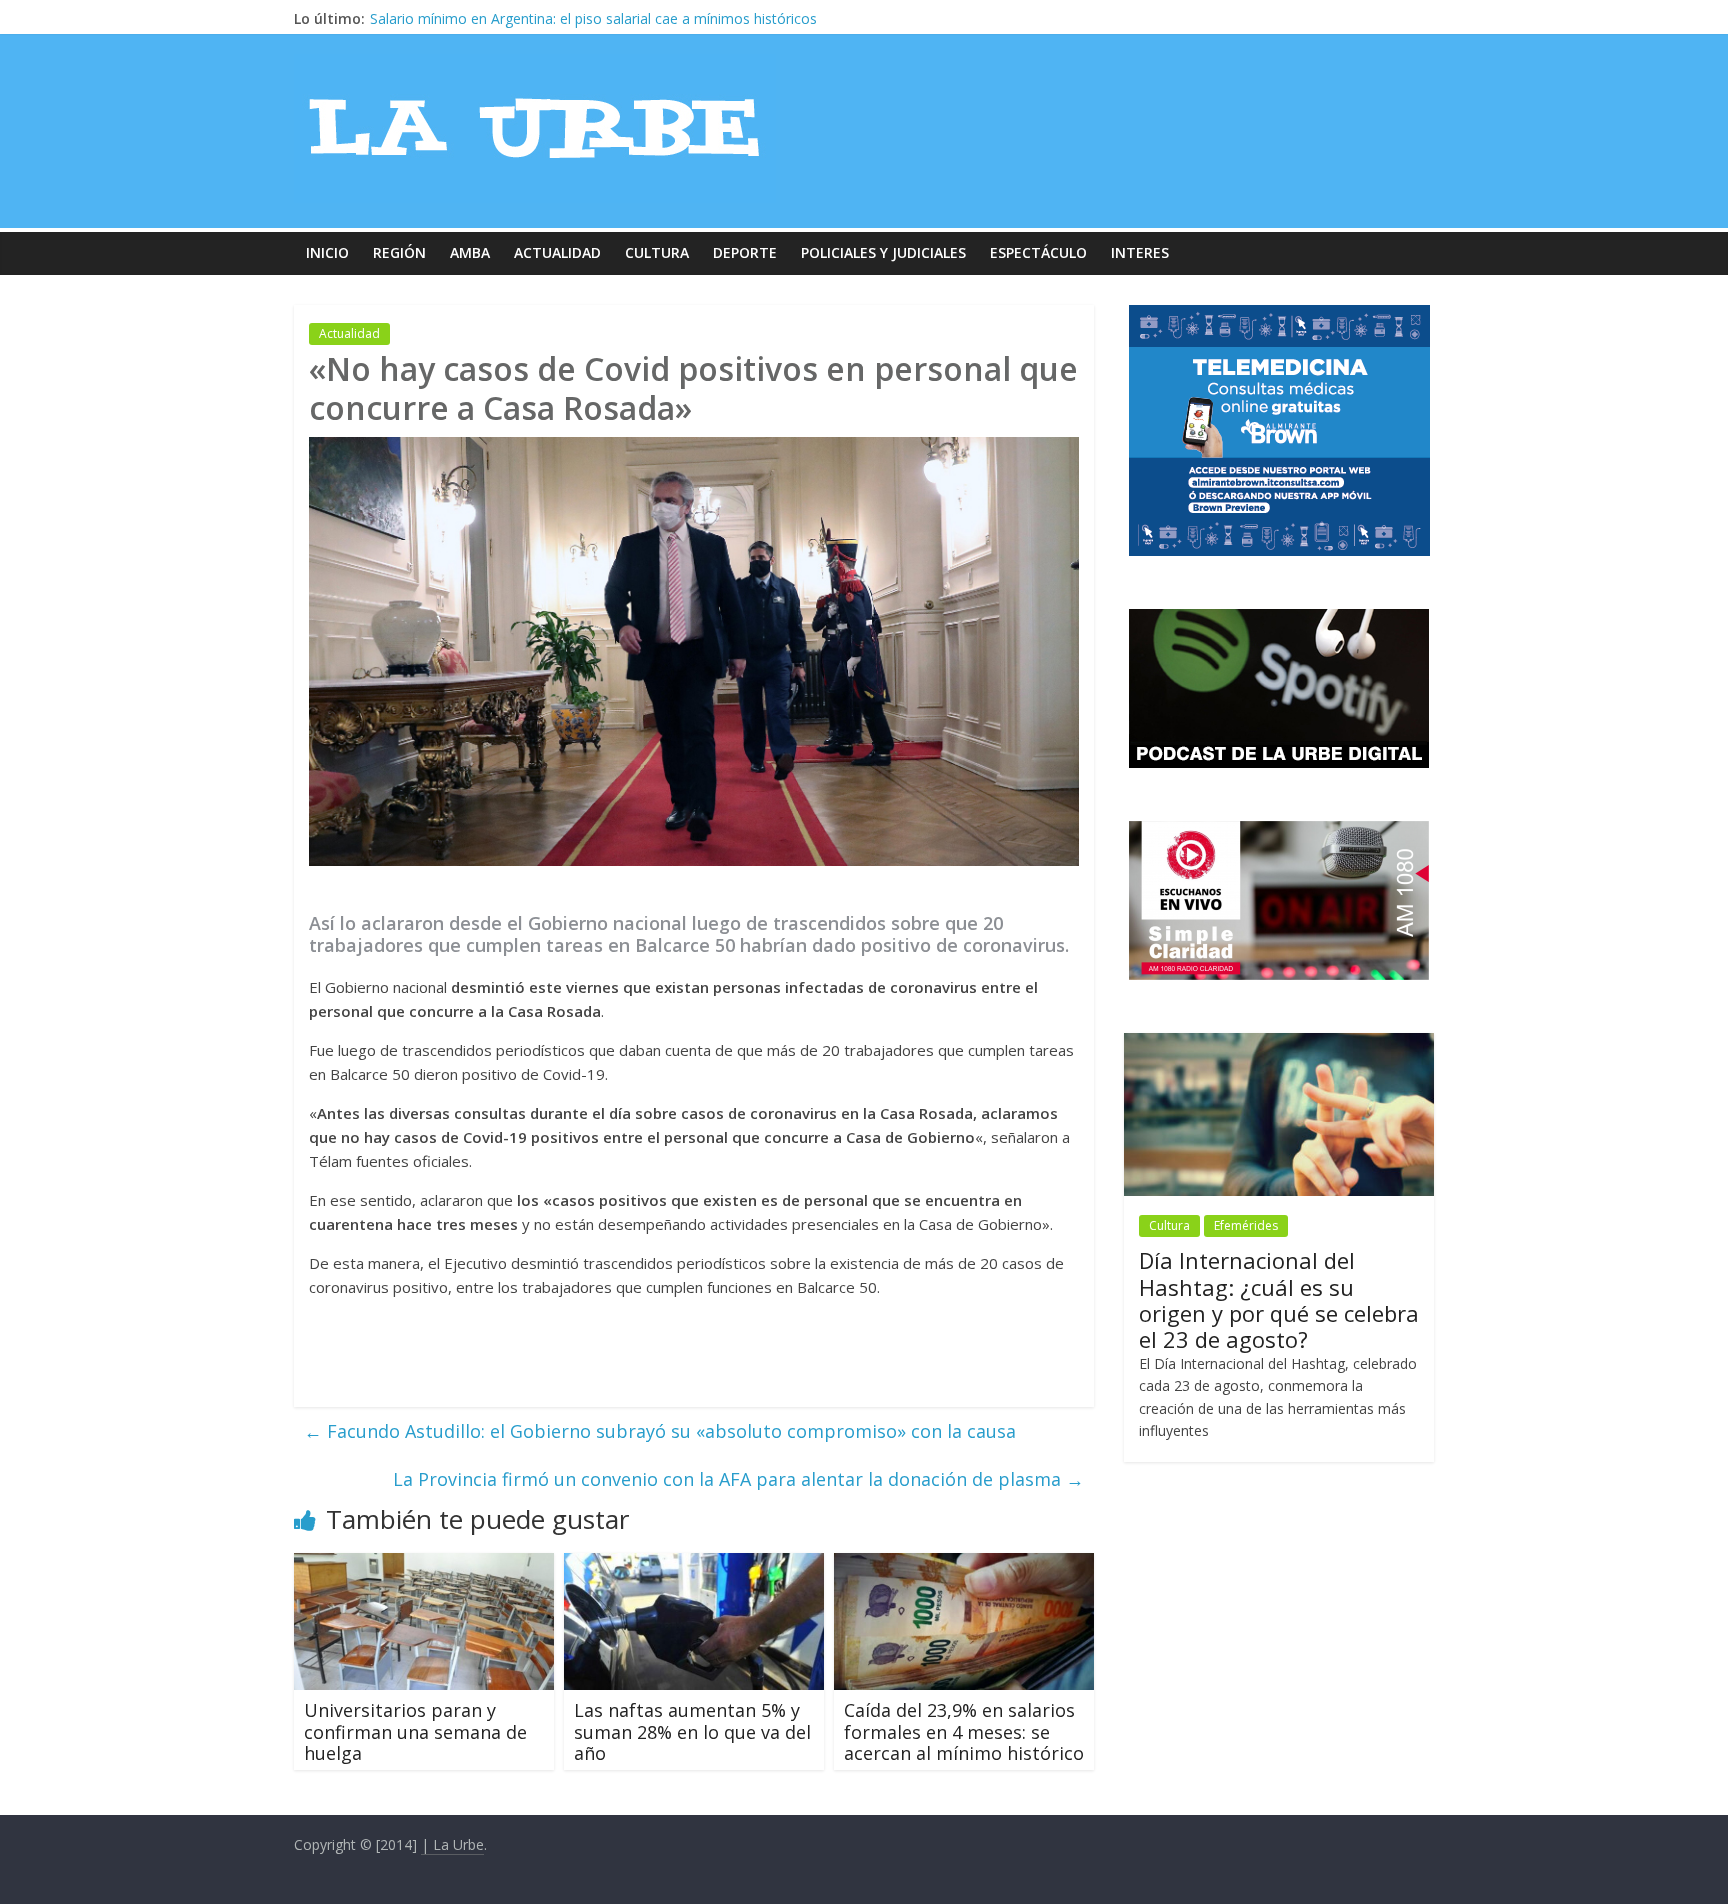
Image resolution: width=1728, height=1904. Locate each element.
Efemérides (1246, 1225)
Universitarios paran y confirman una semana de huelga (415, 1731)
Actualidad (557, 252)
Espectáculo (1038, 252)
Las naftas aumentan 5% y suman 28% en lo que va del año (692, 1731)
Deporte (745, 252)
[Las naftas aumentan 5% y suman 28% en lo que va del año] (694, 1565)
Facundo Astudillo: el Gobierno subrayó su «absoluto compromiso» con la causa (660, 1431)
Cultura (657, 252)
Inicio (327, 252)
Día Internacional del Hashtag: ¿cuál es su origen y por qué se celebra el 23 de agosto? (1279, 1299)
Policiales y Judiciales (883, 252)
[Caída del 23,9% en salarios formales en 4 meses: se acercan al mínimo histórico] (964, 1565)
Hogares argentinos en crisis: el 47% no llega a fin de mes (556, 18)
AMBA (470, 252)
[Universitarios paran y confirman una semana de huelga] (424, 1565)
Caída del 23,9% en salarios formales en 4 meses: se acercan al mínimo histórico (964, 1731)
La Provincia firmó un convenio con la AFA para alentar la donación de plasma (738, 1479)
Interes (1140, 252)
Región (399, 252)
